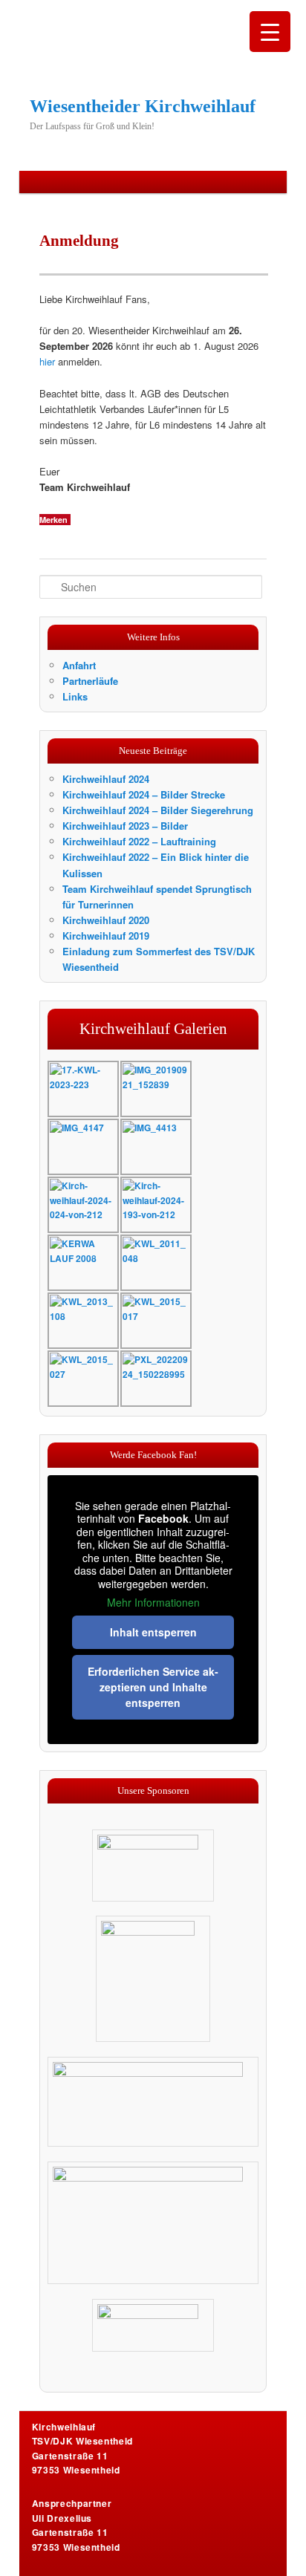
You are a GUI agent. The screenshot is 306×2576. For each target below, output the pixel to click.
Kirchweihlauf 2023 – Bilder (125, 826)
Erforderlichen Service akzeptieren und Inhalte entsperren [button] (153, 1687)
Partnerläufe (90, 681)
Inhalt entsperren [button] (153, 1632)
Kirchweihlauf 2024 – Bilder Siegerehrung (158, 810)
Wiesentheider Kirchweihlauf (143, 106)
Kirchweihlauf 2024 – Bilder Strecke (144, 794)
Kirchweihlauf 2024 (106, 779)
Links (75, 696)
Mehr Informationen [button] (153, 1603)
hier (47, 361)
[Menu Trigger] (270, 32)
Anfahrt (79, 665)
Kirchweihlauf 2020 (106, 920)
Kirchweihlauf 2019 (106, 936)
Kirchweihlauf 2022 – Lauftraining (139, 841)
